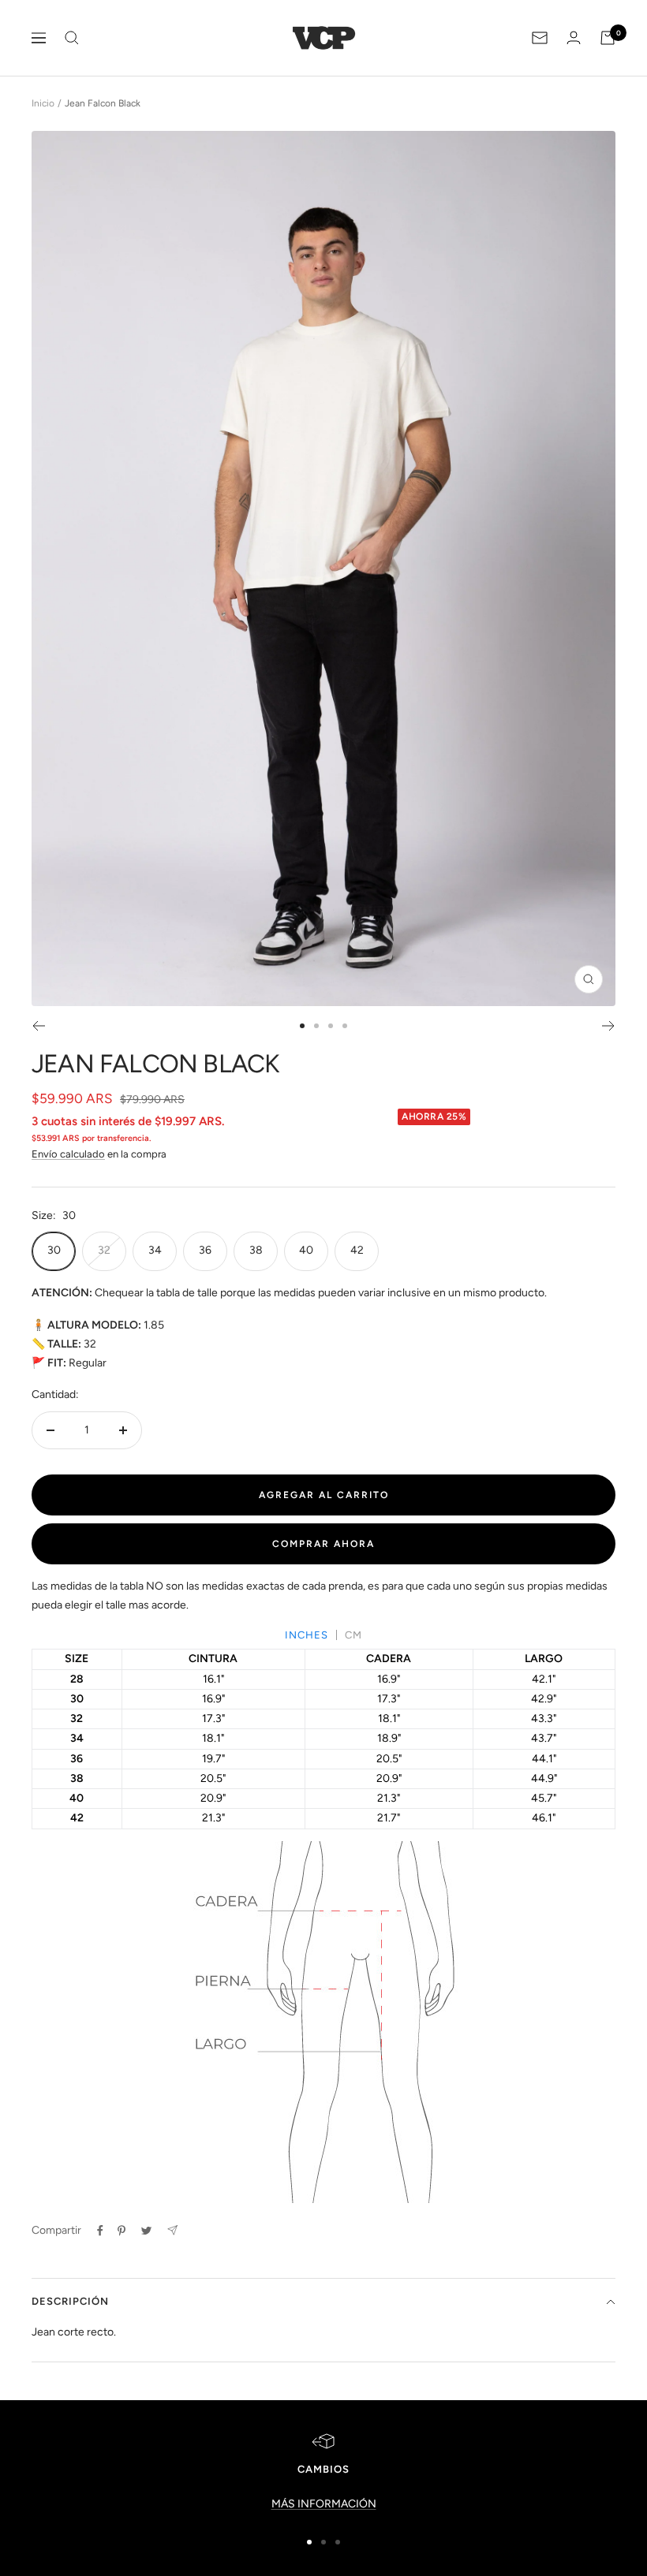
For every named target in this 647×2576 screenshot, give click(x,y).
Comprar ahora (323, 1544)
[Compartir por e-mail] (172, 2230)
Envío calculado (68, 1154)
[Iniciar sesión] (574, 37)
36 (205, 1250)
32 (104, 1250)
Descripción (70, 2301)
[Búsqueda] (72, 38)
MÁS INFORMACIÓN (324, 2504)
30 (54, 1250)
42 (357, 1250)
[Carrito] (608, 38)
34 (155, 1250)
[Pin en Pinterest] (122, 2231)
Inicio (43, 103)
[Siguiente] (609, 1026)
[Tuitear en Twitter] (146, 2231)
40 (306, 1250)
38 (256, 1250)
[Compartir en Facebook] (100, 2231)
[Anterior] (38, 1026)
